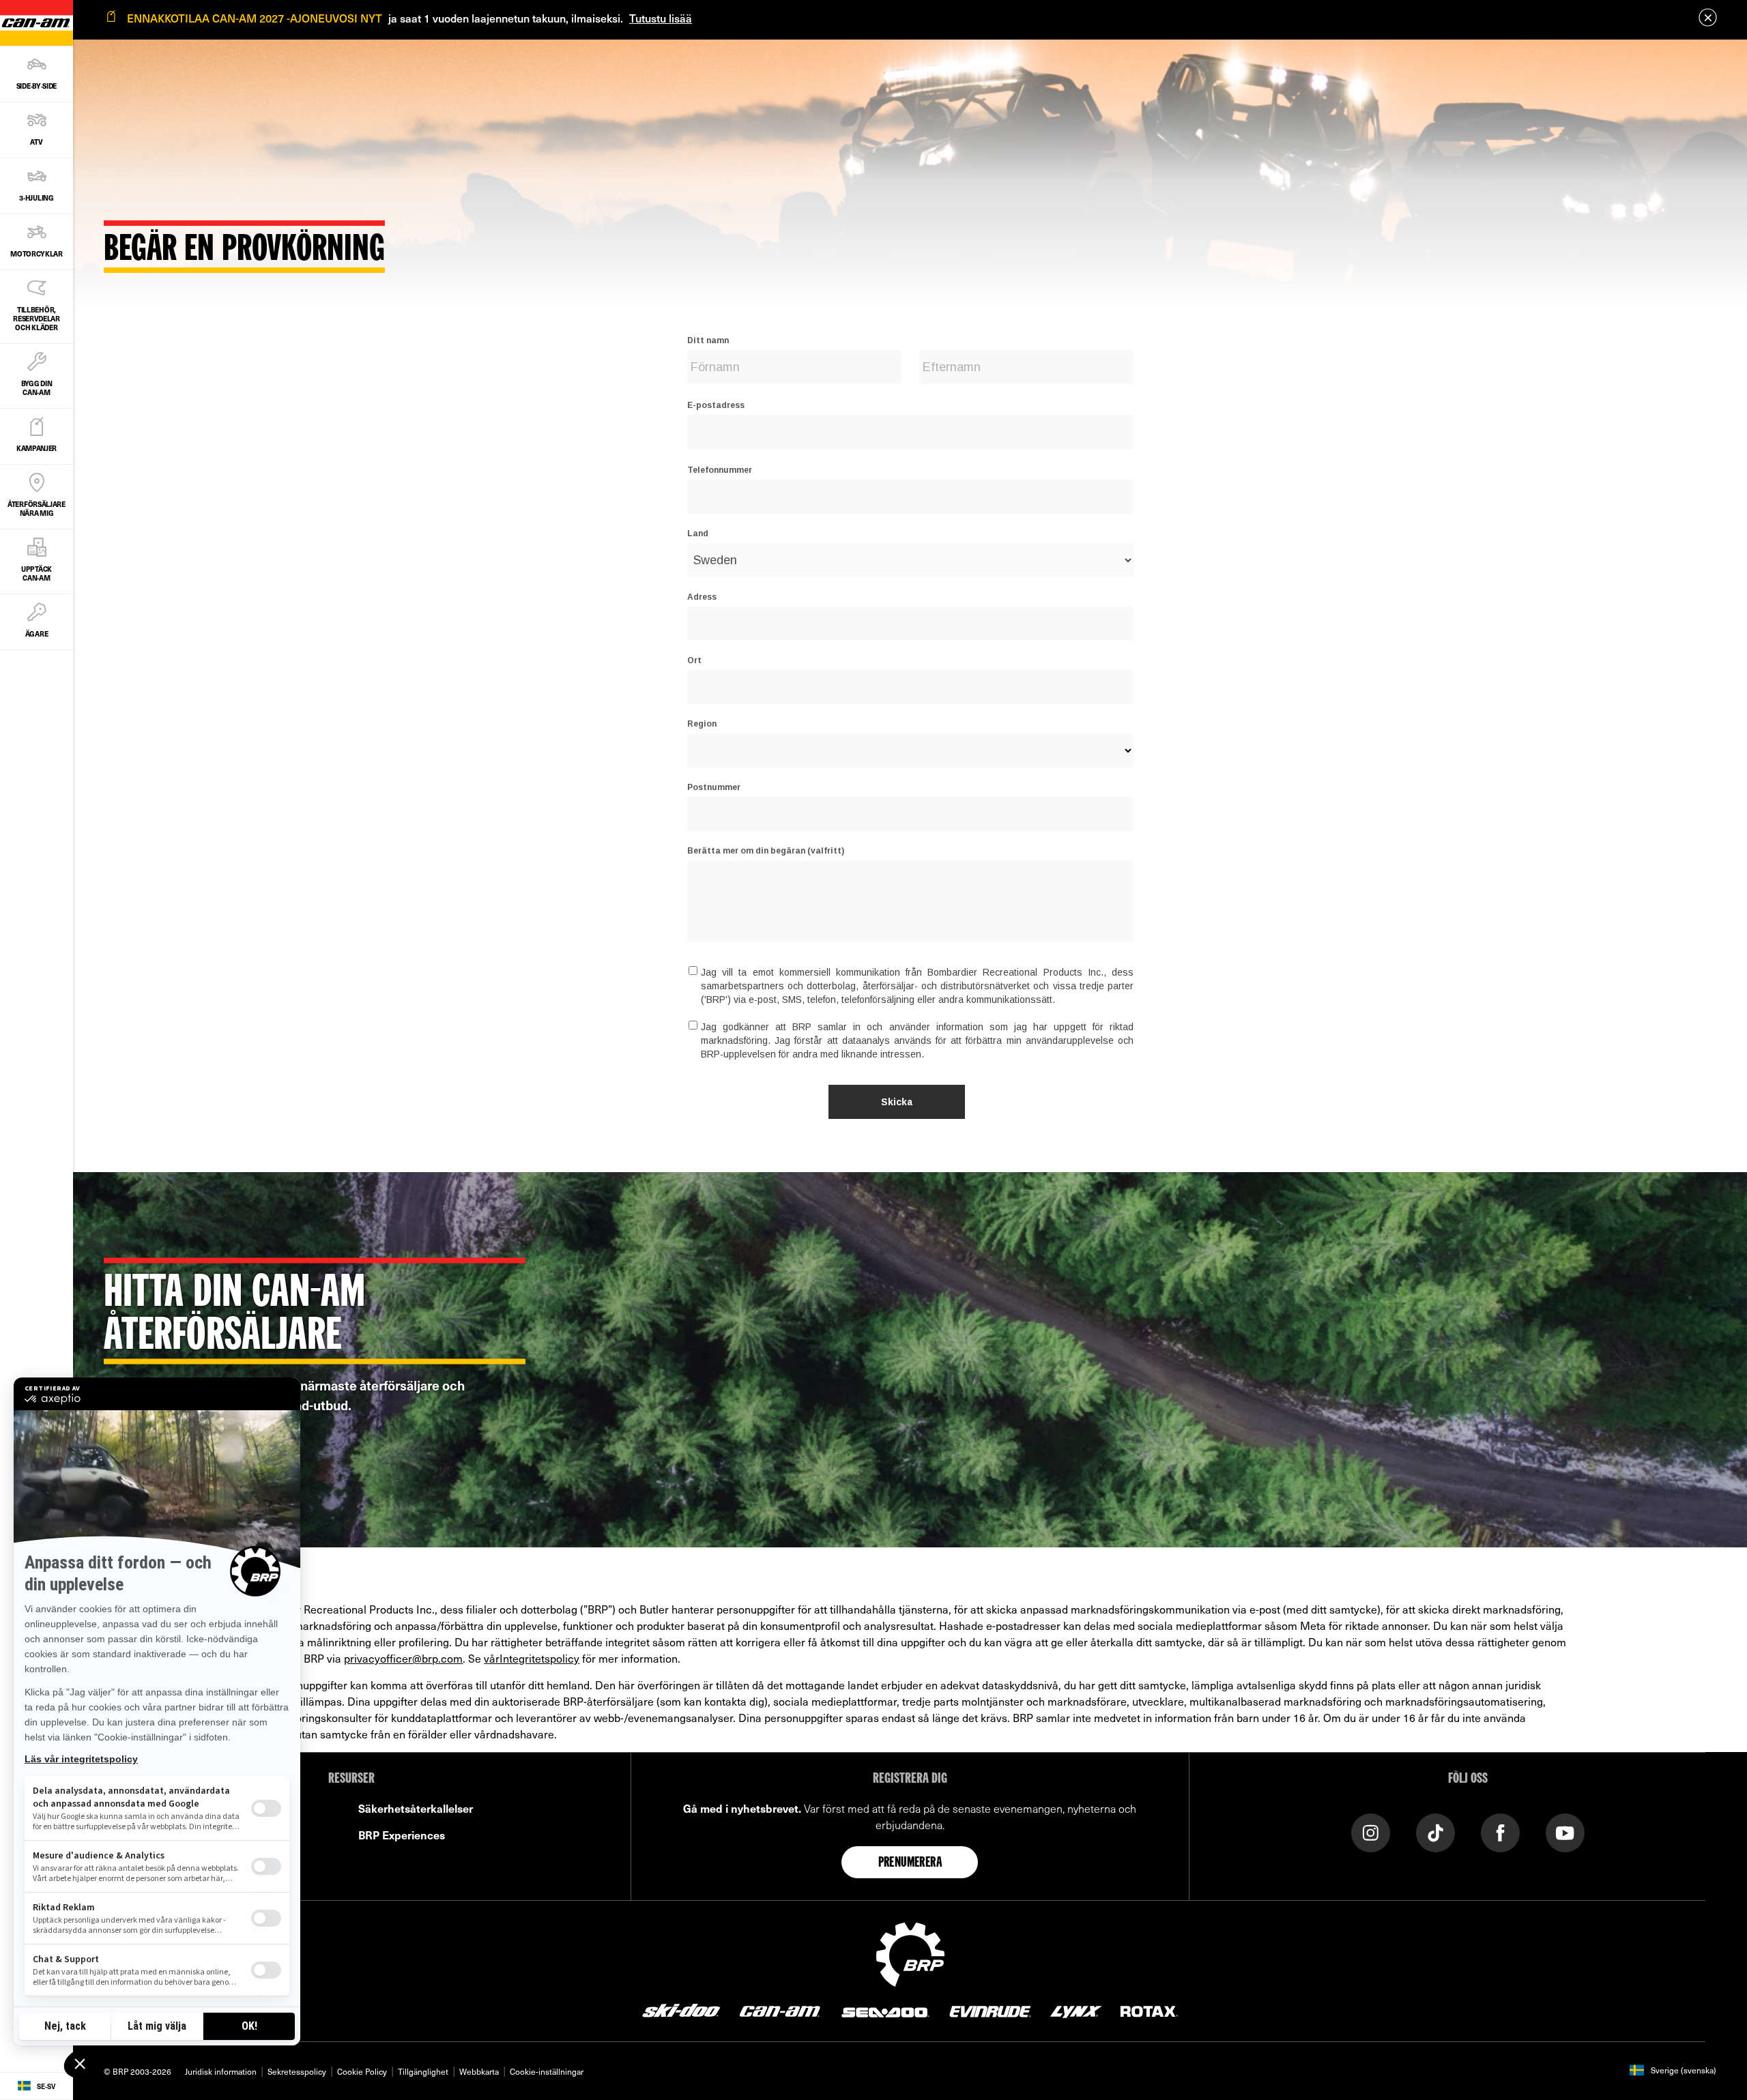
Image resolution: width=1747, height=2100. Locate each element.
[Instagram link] (1371, 1832)
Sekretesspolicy (297, 2071)
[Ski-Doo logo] (681, 2011)
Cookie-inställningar (547, 2071)
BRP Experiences (402, 1835)
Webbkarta (479, 2071)
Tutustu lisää (661, 18)
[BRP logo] (910, 1953)
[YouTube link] (1565, 1832)
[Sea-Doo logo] (884, 2011)
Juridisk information (221, 2071)
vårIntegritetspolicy (532, 1658)
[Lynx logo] (1076, 2011)
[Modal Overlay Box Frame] (910, 713)
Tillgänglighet (423, 2071)
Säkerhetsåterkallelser (416, 1808)
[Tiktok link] (1435, 1832)
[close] (1708, 17)
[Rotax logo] (1149, 2011)
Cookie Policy (362, 2071)
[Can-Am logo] (780, 2011)
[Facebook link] (1500, 1832)
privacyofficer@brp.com (403, 1658)
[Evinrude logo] (990, 2011)
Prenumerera (910, 1863)
